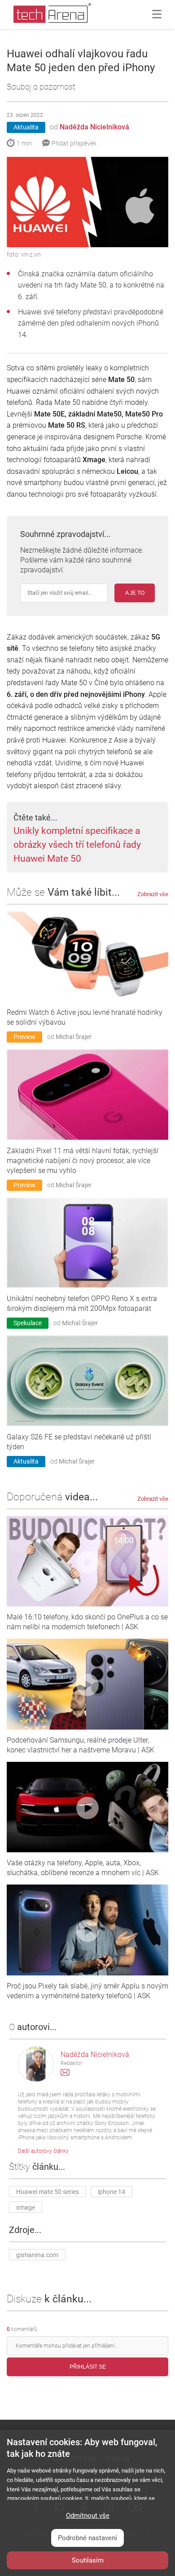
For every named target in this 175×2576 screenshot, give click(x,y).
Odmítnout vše (88, 2516)
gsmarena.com (37, 2255)
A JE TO (135, 593)
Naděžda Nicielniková (94, 127)
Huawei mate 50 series (48, 2192)
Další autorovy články (43, 2151)
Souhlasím (88, 2560)
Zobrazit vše (153, 894)
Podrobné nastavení (87, 2538)
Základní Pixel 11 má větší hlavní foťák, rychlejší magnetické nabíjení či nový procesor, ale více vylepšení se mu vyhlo (83, 1161)
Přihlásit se (88, 2367)
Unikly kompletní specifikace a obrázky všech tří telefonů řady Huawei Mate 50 (77, 845)
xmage (26, 2207)
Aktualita (26, 127)
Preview (24, 1037)
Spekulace (28, 1323)
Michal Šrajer (74, 1037)
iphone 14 (112, 2192)
